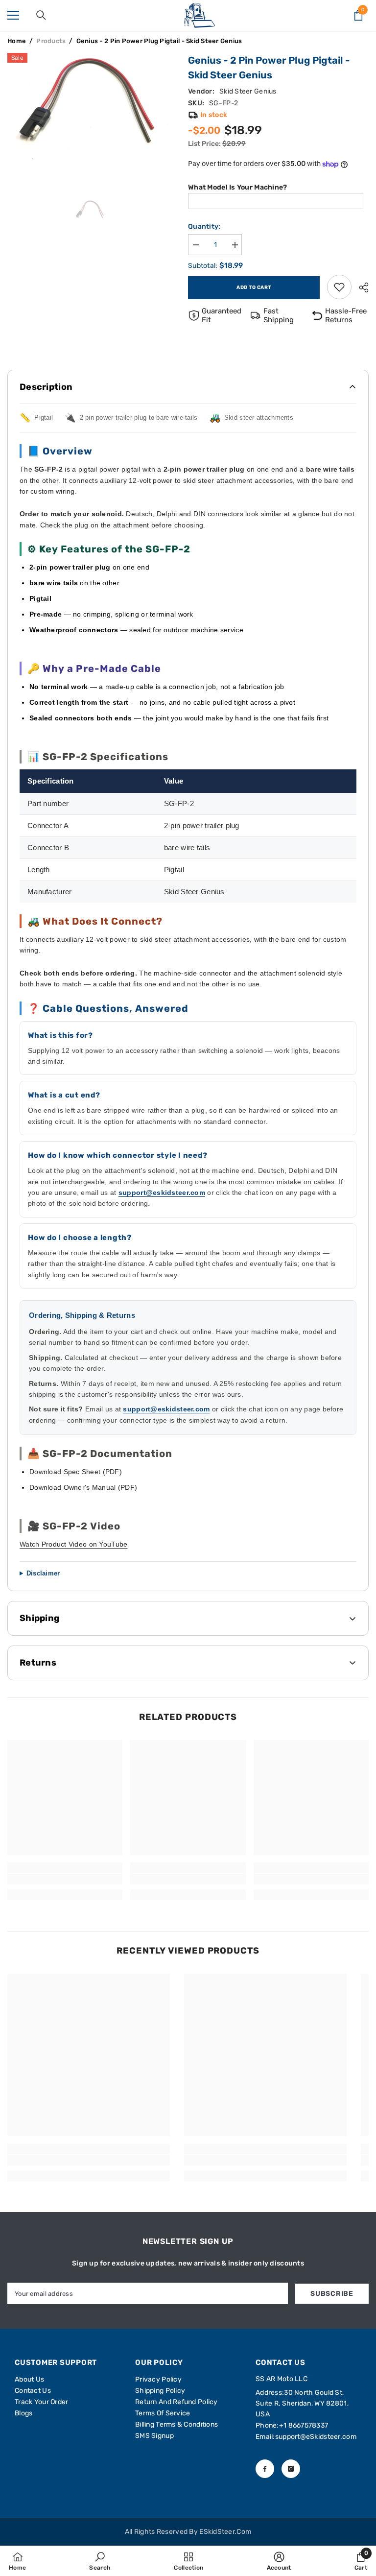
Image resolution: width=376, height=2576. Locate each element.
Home (17, 41)
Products (51, 41)
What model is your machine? (238, 187)
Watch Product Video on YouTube (73, 1544)
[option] (90, 115)
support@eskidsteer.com (162, 1193)
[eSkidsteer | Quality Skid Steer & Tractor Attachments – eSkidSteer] (200, 15)
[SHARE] (360, 287)
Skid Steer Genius (248, 91)
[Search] (41, 15)
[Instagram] (291, 2469)
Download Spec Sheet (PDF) (76, 1472)
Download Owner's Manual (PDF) (83, 1487)
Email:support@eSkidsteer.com (306, 2437)
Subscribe (332, 2294)
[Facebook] (265, 2469)
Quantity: (204, 227)
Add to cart (254, 287)
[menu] (13, 15)
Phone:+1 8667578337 (292, 2425)
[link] (339, 287)
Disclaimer (43, 1573)
